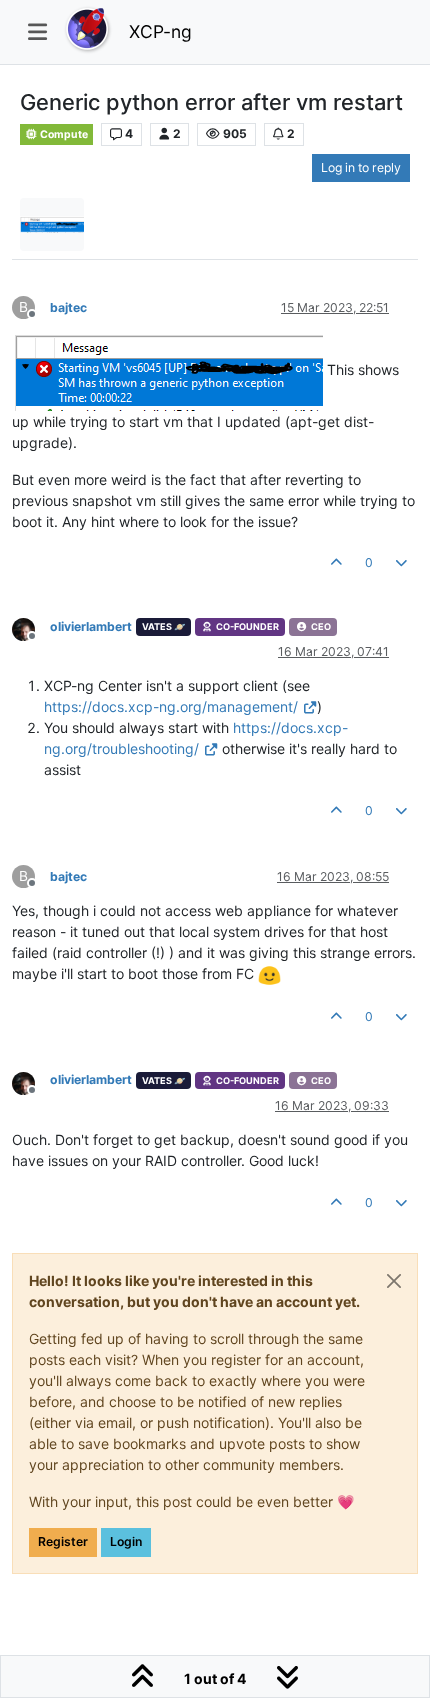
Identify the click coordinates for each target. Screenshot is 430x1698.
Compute (63, 134)
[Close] (394, 1281)
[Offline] (31, 628)
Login (126, 1541)
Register (63, 1541)
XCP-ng (160, 31)
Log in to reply (361, 167)
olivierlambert (91, 626)
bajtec (68, 307)
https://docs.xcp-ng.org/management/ (171, 706)
